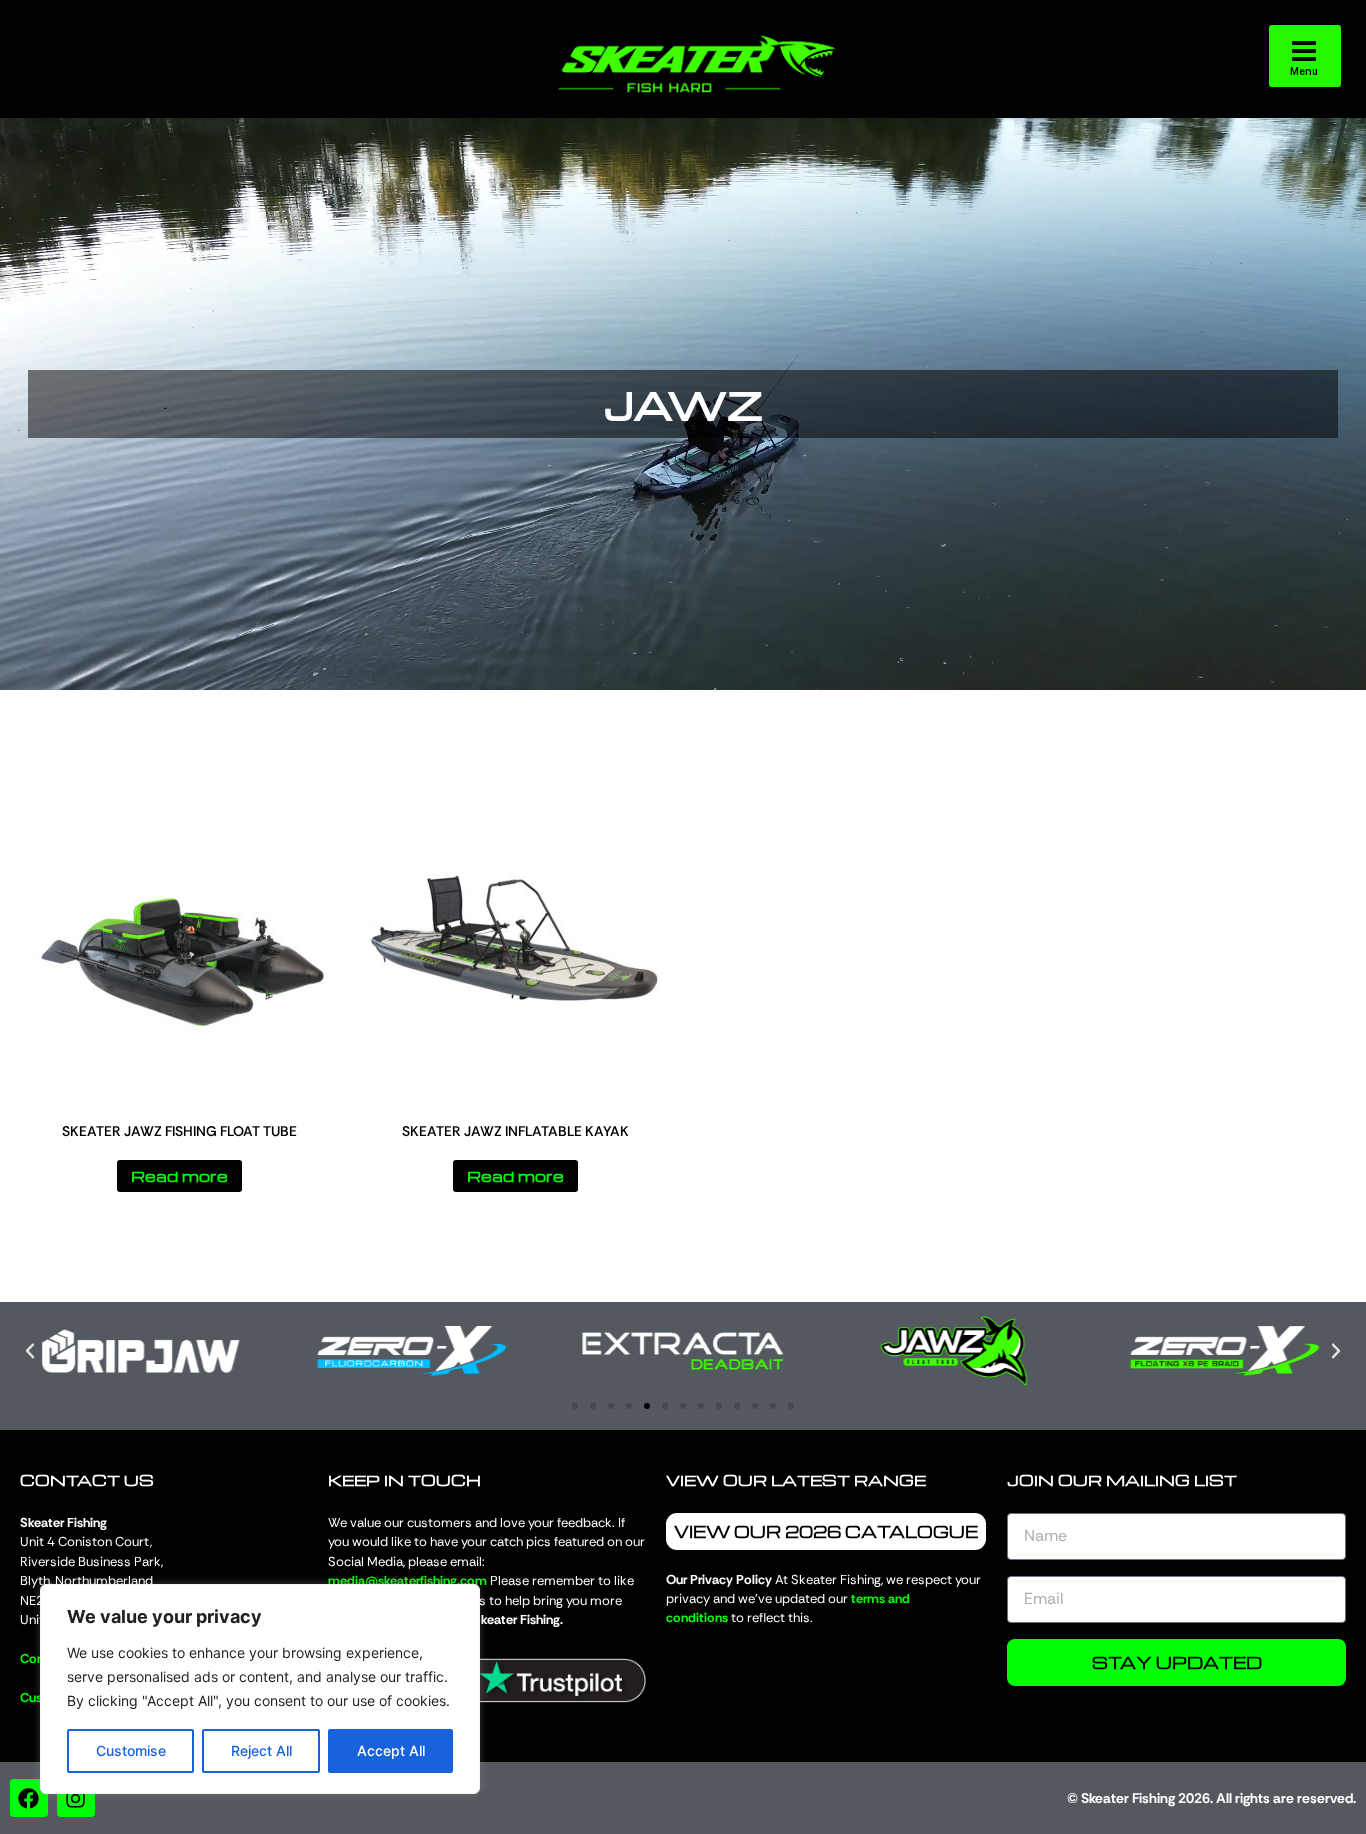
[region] (260, 1689)
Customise (131, 1750)
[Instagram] (76, 1798)
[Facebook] (29, 1798)
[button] (30, 1351)
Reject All (261, 1750)
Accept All (391, 1750)
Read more (179, 1176)
